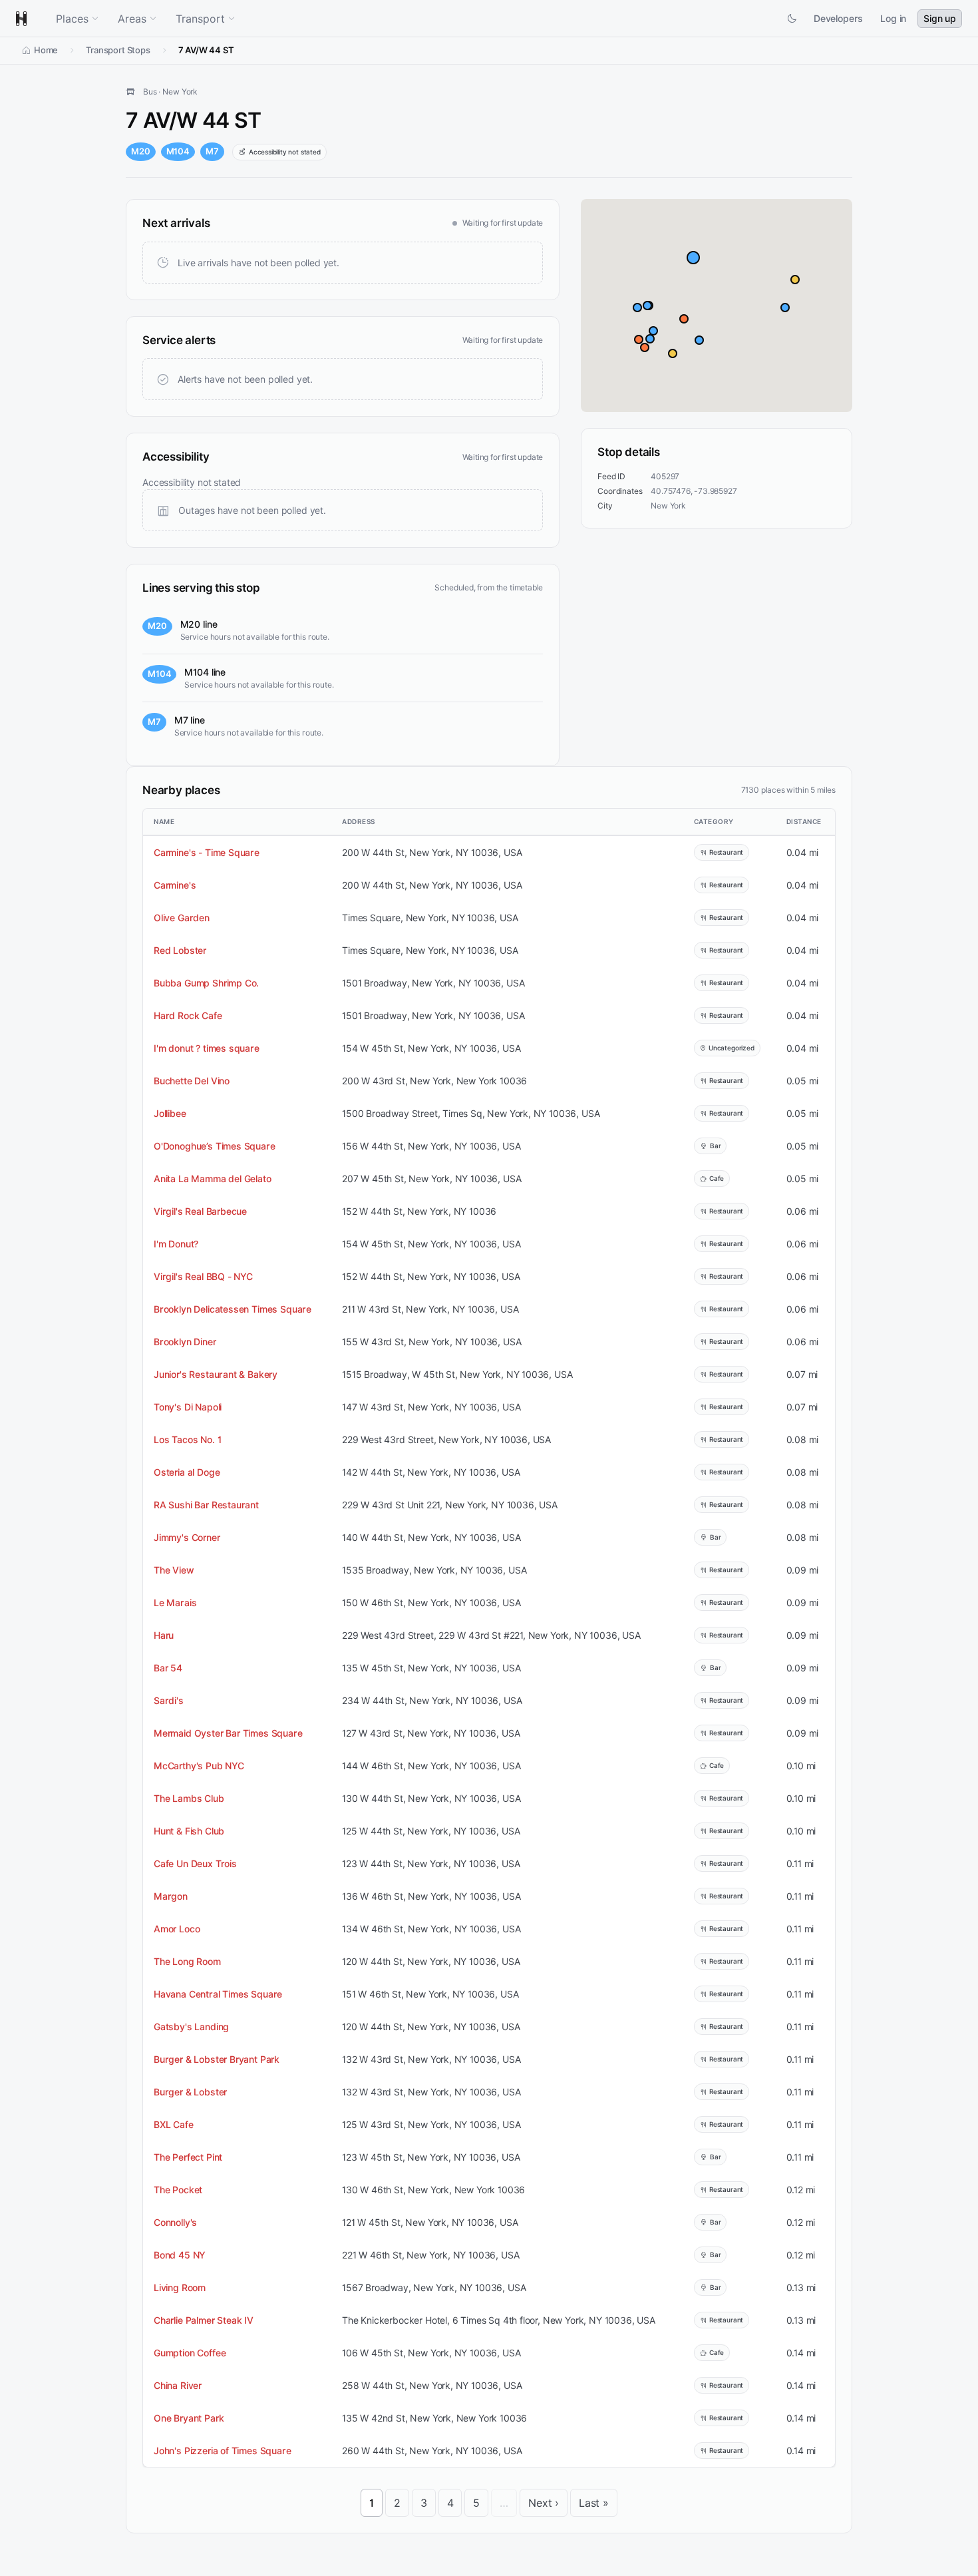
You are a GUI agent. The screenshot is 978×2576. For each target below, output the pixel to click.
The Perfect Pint (188, 2157)
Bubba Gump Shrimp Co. (206, 983)
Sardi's (169, 1700)
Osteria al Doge (187, 1472)
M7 (212, 151)
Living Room (180, 2287)
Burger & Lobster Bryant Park (217, 2059)
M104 (178, 151)
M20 (141, 151)
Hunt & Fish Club (189, 1831)
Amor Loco (177, 1929)
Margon (171, 1896)
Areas (132, 19)
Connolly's (175, 2222)
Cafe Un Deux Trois (195, 1863)
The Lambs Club (189, 1798)
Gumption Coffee (190, 2353)
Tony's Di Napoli (188, 1407)
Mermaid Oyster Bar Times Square (228, 1733)
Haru (164, 1635)
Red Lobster (180, 950)
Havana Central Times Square (218, 1994)
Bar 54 (168, 1668)
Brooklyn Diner (185, 1342)
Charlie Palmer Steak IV (204, 2320)
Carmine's (175, 885)
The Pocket (178, 2190)
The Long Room (187, 1961)
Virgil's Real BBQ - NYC (203, 1276)
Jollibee (170, 1113)
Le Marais (175, 1603)
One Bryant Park (189, 2418)
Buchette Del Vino (192, 1081)
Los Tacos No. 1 (187, 1439)
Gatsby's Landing (191, 2027)
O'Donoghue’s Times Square (215, 1146)
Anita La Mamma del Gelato (213, 1179)
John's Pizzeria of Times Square (223, 2451)
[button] (693, 258)
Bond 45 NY (180, 2255)
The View (174, 1570)
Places (72, 19)
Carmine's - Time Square (207, 852)
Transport (200, 19)
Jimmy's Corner (187, 1537)
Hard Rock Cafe (188, 1015)
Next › (544, 2503)
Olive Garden (182, 918)
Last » (594, 2503)
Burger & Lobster (190, 2092)
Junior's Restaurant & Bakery (216, 1374)
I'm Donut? (176, 1244)
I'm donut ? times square (207, 1048)
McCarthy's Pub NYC (199, 1766)
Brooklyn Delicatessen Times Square (233, 1309)
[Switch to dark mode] (792, 19)
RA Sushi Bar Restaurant (206, 1505)
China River (178, 2385)
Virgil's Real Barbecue (200, 1211)
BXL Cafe (174, 2124)
